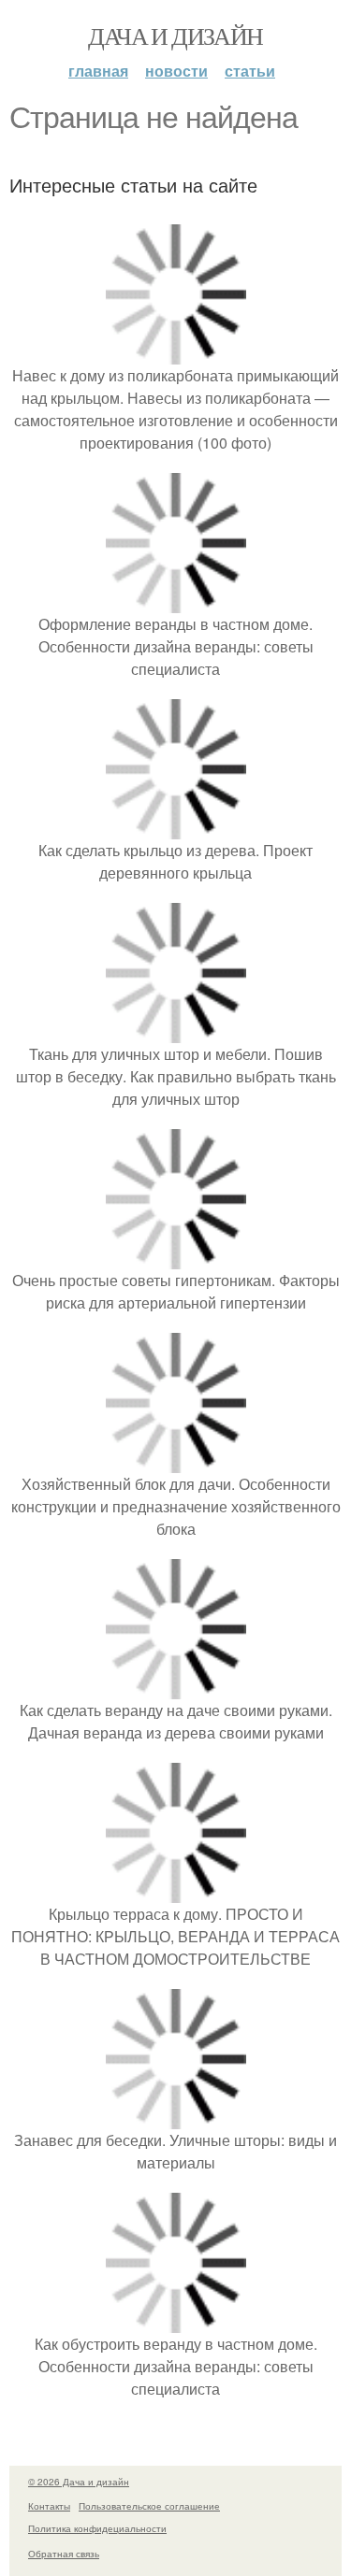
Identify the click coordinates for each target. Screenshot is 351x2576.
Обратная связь (64, 2554)
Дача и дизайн (175, 36)
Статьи (250, 71)
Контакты (49, 2506)
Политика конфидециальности (97, 2528)
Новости (176, 71)
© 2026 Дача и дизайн (79, 2482)
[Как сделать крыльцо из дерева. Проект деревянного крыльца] (176, 828)
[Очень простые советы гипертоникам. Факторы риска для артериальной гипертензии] (176, 1258)
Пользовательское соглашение (149, 2506)
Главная (98, 71)
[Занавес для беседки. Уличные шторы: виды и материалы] (176, 2118)
